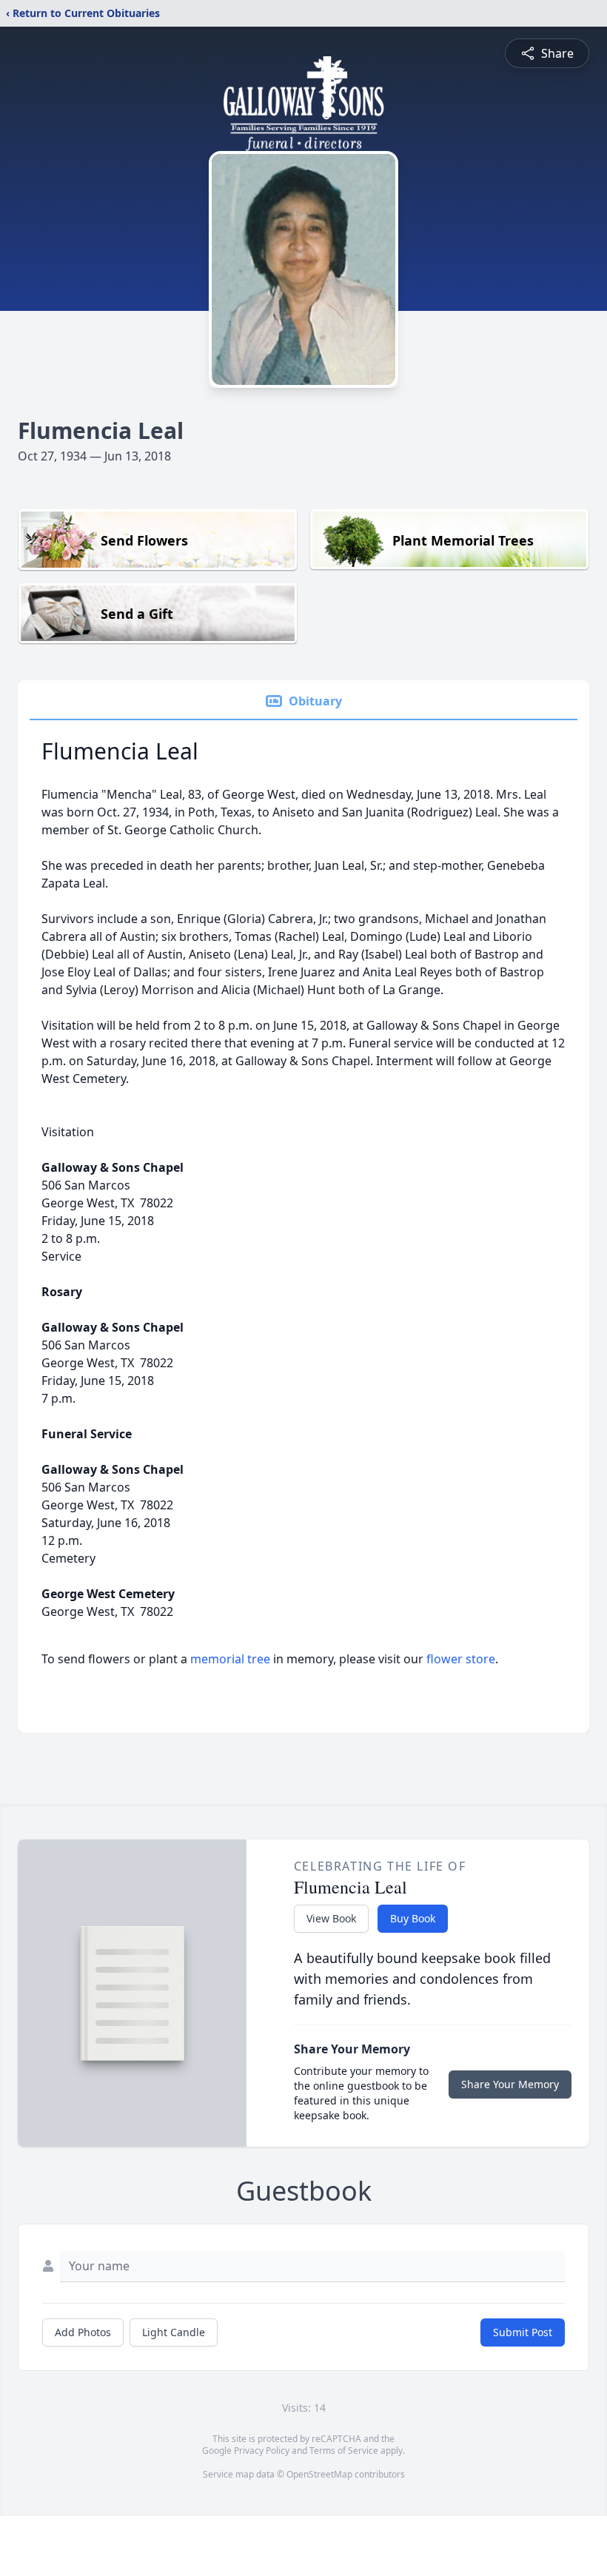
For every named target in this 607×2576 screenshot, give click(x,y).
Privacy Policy (262, 2451)
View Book (331, 1918)
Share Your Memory (510, 2084)
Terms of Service (344, 2451)
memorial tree (230, 1659)
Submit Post (523, 2332)
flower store (461, 1659)
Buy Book (413, 1918)
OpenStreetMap (319, 2474)
